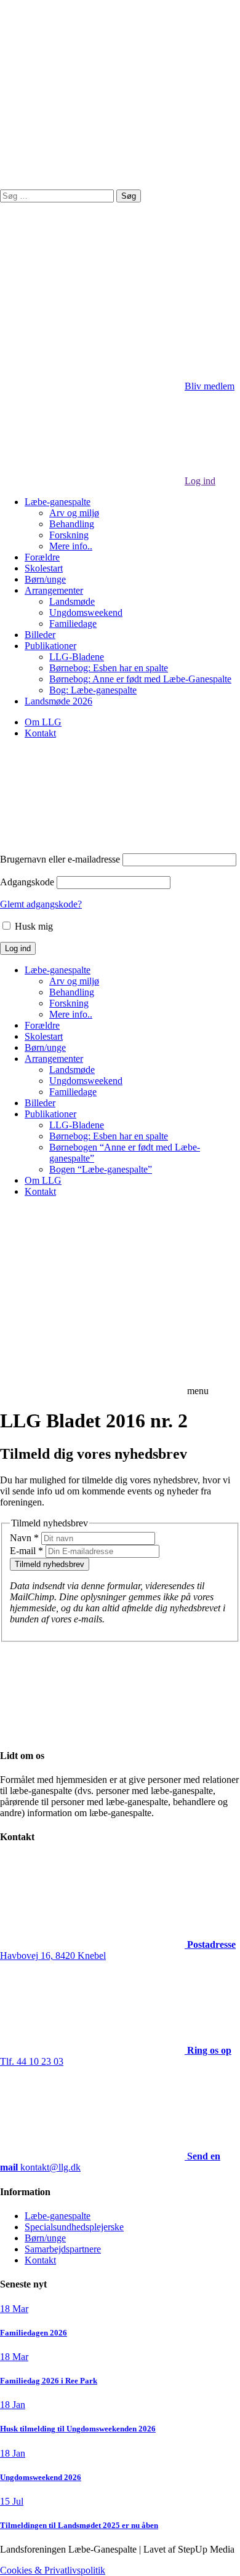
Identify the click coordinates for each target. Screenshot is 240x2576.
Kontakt (40, 733)
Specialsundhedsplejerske (74, 2227)
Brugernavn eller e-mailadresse (60, 859)
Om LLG (43, 722)
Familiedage (73, 624)
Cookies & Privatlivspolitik (53, 2570)
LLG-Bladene (77, 657)
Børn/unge (45, 579)
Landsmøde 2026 (58, 701)
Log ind (200, 481)
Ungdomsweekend (86, 612)
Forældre (42, 557)
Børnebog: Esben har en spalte (109, 668)
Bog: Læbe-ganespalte (93, 690)
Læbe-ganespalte (58, 502)
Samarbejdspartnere (63, 2249)
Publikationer (50, 646)
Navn (24, 1538)
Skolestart (44, 568)
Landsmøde (72, 601)
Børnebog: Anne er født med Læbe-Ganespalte (140, 679)
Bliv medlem (210, 386)
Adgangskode (27, 882)
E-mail (26, 1551)
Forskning (69, 535)
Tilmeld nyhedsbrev (50, 1564)
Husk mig (33, 926)
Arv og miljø (74, 513)
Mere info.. (71, 546)
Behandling (72, 524)
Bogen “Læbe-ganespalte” (101, 1169)
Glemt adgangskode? (41, 904)
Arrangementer (54, 590)
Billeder (40, 635)
